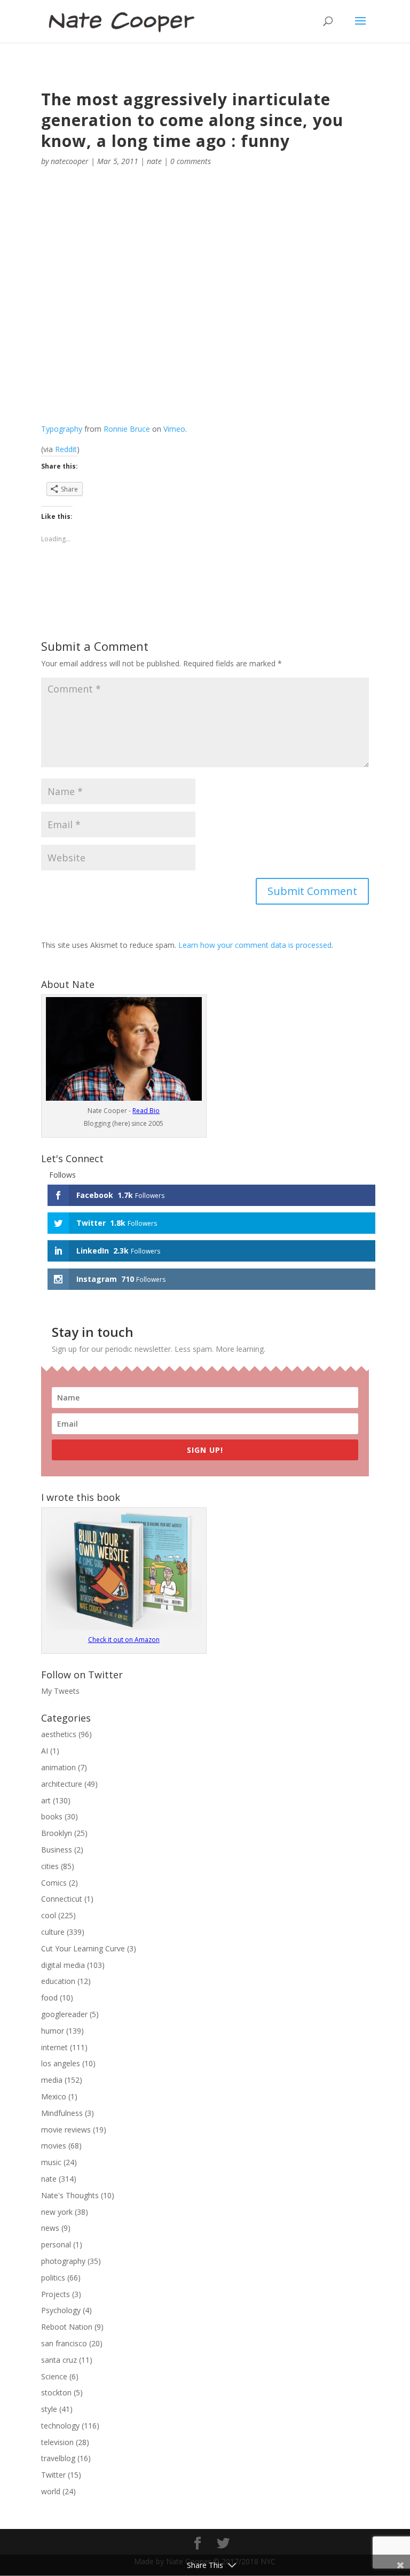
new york (57, 2212)
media (52, 2080)
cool (49, 1915)
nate (154, 161)
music (51, 2162)
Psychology (61, 2310)
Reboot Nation (67, 2327)
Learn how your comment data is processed (255, 945)
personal (56, 2244)
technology (60, 2426)
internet (54, 2047)
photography (63, 2261)
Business (57, 1850)
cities (50, 1866)
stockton (56, 2392)
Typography (62, 429)
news (50, 2228)
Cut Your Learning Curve (83, 1948)
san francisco (64, 2343)
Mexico (54, 2096)
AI (45, 1751)
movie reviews (66, 2130)
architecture (62, 1784)
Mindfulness (62, 2113)
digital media (63, 1965)
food (49, 1998)
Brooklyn (57, 1833)
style (49, 2409)
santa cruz (59, 2360)
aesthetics (59, 1734)
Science (54, 2376)
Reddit (66, 449)
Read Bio (146, 1111)
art (46, 1800)
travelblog (58, 2458)
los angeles (61, 2063)
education (58, 1981)
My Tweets (60, 1691)
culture (53, 1932)
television (57, 2442)
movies (54, 2146)
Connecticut (62, 1899)
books (52, 1816)
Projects (56, 2294)
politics (53, 2278)
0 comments (191, 161)
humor (53, 2031)
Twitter (53, 2475)
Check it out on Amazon (124, 1640)
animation (58, 1767)
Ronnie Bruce (127, 429)
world (51, 2491)
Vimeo (174, 429)
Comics (54, 1883)
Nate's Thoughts (70, 2195)
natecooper (70, 161)
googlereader (64, 2014)
